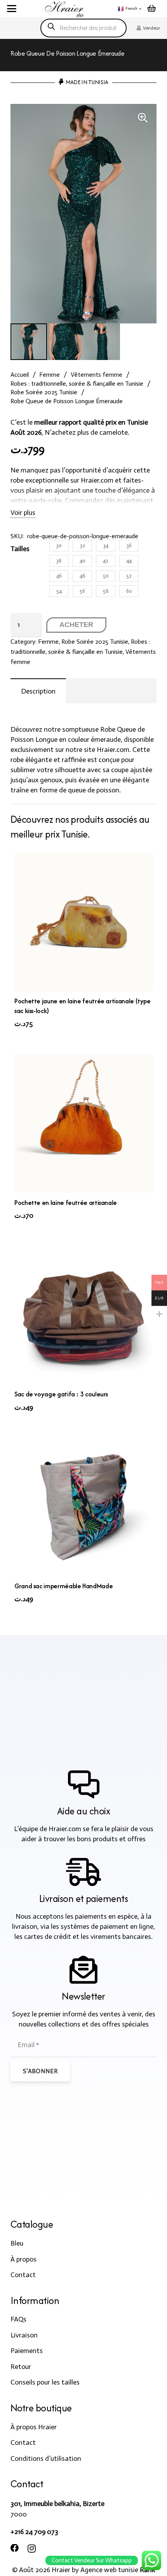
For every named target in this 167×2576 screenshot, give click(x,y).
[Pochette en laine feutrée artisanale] (83, 1124)
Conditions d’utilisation (46, 2458)
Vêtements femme (97, 375)
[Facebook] (15, 2548)
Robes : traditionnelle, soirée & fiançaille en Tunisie (77, 384)
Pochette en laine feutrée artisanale (66, 1203)
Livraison (24, 2335)
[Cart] (151, 9)
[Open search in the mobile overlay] (83, 28)
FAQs (18, 2319)
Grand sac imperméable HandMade (63, 1586)
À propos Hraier (34, 2427)
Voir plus (23, 513)
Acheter (76, 625)
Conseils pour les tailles (45, 2382)
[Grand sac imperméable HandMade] (83, 1507)
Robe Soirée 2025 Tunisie (44, 392)
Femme (50, 375)
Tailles (20, 549)
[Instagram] (32, 2549)
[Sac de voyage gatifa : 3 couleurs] (83, 1315)
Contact (23, 2275)
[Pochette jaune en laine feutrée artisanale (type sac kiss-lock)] (83, 922)
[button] (12, 9)
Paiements (27, 2351)
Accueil (20, 375)
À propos (23, 2259)
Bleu (17, 2243)
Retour (21, 2367)
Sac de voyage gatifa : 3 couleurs (61, 1394)
